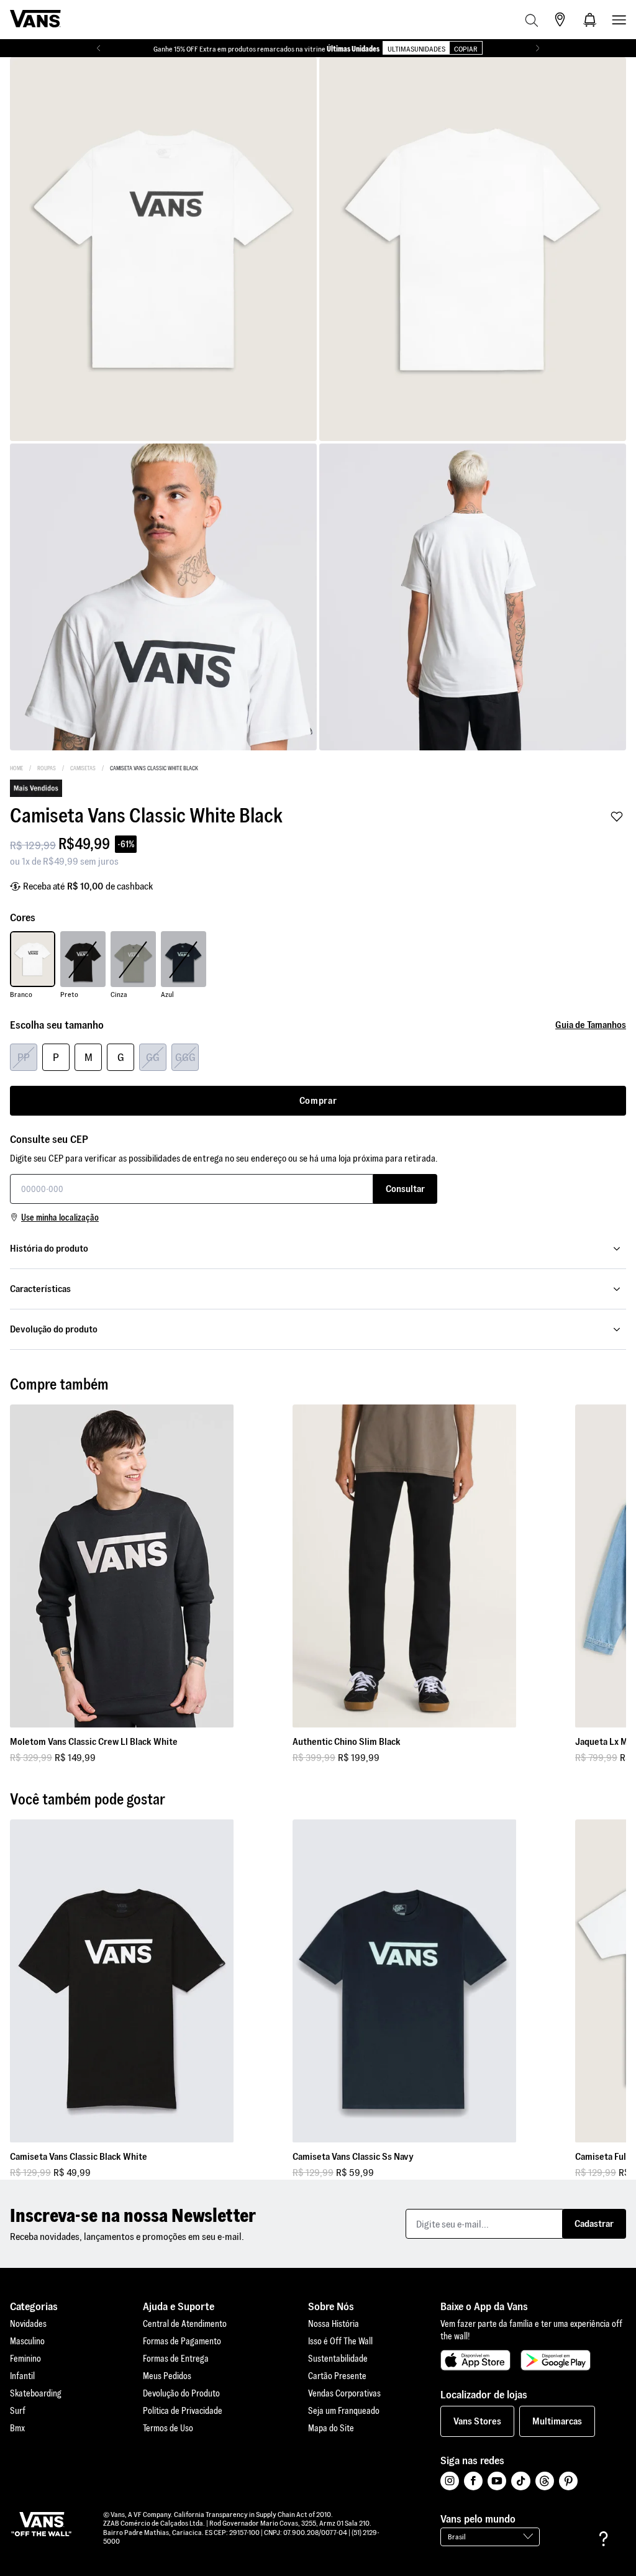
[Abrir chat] (604, 2539)
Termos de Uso (168, 2428)
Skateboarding (36, 2393)
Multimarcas (557, 2421)
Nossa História (334, 2324)
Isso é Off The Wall (340, 2341)
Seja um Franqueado (344, 2411)
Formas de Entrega (176, 2359)
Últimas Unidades (353, 49)
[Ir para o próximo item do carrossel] (538, 48)
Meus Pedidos (167, 2376)
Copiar (466, 49)
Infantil (22, 2376)
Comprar (318, 1100)
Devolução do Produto (181, 2393)
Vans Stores (477, 2421)
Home (16, 768)
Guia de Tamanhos (591, 1025)
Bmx (17, 2428)
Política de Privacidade (183, 2411)
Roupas (47, 768)
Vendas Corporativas (344, 2393)
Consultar (405, 1189)
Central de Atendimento (185, 2324)
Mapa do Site (331, 2428)
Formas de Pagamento (182, 2341)
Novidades (28, 2324)
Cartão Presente (337, 2376)
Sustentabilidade (338, 2359)
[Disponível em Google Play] (556, 2360)
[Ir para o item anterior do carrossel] (98, 48)
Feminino (25, 2359)
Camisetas (83, 768)
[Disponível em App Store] (475, 2360)
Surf (18, 2411)
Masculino (27, 2341)
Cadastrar (594, 2223)
